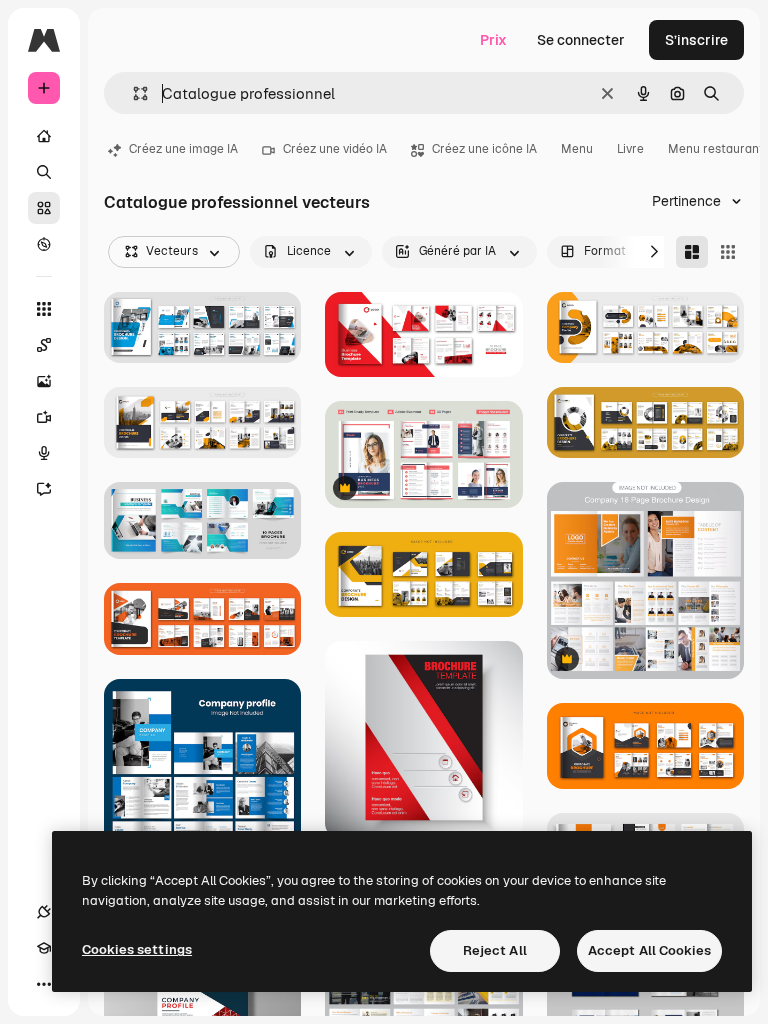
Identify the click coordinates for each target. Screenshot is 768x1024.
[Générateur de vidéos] (44, 417)
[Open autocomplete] (132, 93)
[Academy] (44, 948)
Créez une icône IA (484, 149)
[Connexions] (44, 912)
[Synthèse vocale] (44, 453)
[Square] (728, 252)
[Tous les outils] (44, 309)
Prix (493, 40)
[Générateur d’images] (44, 381)
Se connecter (581, 40)
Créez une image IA (183, 149)
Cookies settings (137, 949)
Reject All (495, 950)
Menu (577, 149)
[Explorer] (44, 244)
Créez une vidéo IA (335, 149)
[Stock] (44, 208)
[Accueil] (44, 136)
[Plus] (44, 984)
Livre (630, 149)
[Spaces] (44, 345)
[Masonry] (692, 252)
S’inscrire (696, 40)
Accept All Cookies (649, 950)
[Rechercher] (44, 172)
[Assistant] (44, 489)
